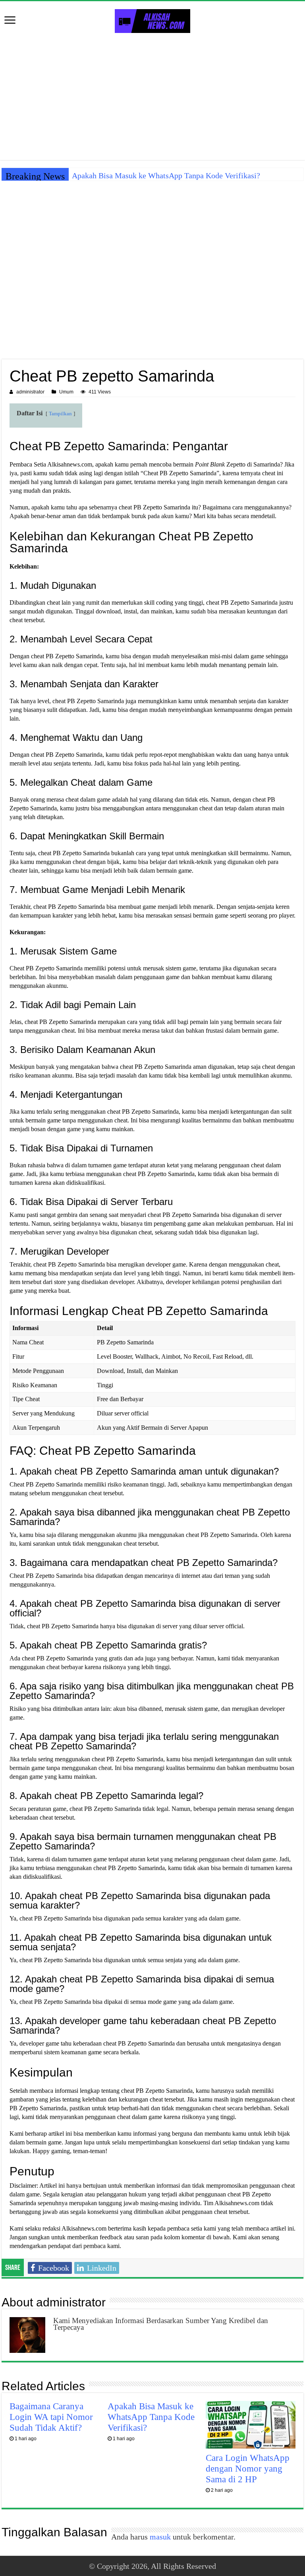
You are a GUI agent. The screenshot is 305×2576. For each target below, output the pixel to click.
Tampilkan (60, 414)
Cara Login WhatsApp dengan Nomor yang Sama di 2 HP (248, 2468)
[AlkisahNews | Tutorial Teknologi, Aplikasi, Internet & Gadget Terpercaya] (152, 19)
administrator (30, 392)
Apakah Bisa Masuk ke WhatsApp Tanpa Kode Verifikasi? (166, 175)
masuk (160, 2537)
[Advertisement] (152, 96)
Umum (66, 392)
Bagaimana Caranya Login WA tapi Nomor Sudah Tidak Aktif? (51, 2417)
